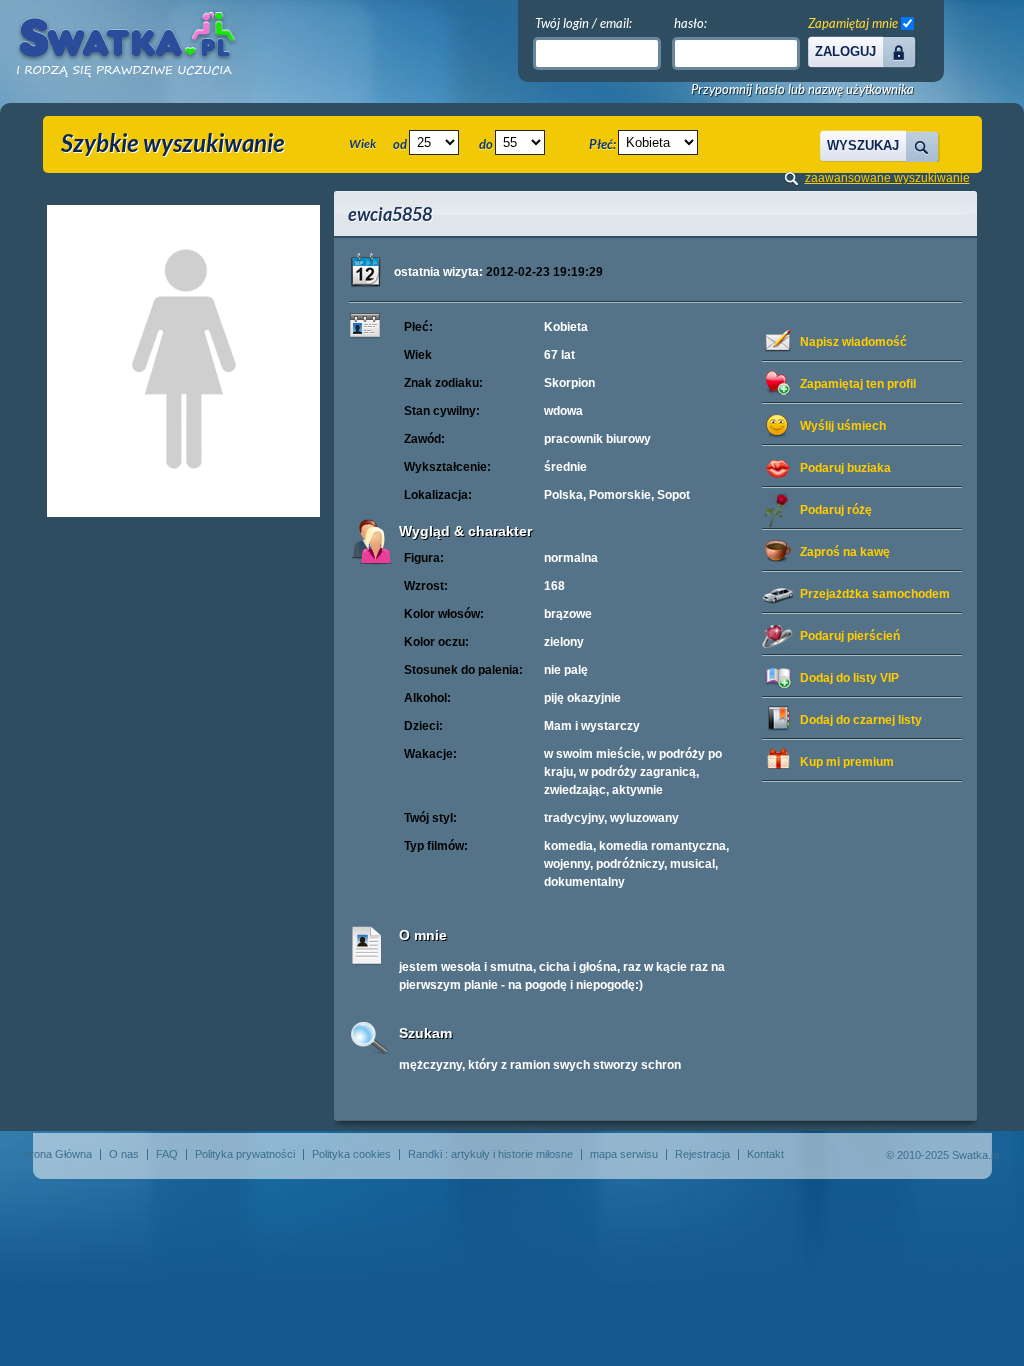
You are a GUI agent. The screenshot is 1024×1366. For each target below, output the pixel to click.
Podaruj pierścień (850, 636)
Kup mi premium (847, 762)
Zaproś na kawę (845, 552)
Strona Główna (56, 1154)
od (400, 144)
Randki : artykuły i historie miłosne (490, 1154)
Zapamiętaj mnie (853, 23)
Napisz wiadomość (853, 342)
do (486, 144)
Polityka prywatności (245, 1154)
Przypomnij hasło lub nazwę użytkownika (802, 89)
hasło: (690, 23)
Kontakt (765, 1154)
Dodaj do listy (849, 678)
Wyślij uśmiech (843, 426)
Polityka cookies (351, 1154)
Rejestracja (702, 1154)
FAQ (167, 1154)
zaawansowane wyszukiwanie (887, 178)
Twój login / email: (583, 23)
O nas (124, 1154)
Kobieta (566, 327)
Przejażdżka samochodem (875, 594)
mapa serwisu (624, 1154)
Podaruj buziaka (845, 468)
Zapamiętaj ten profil (858, 384)
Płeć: (602, 144)
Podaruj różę (836, 510)
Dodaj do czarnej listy (861, 720)
